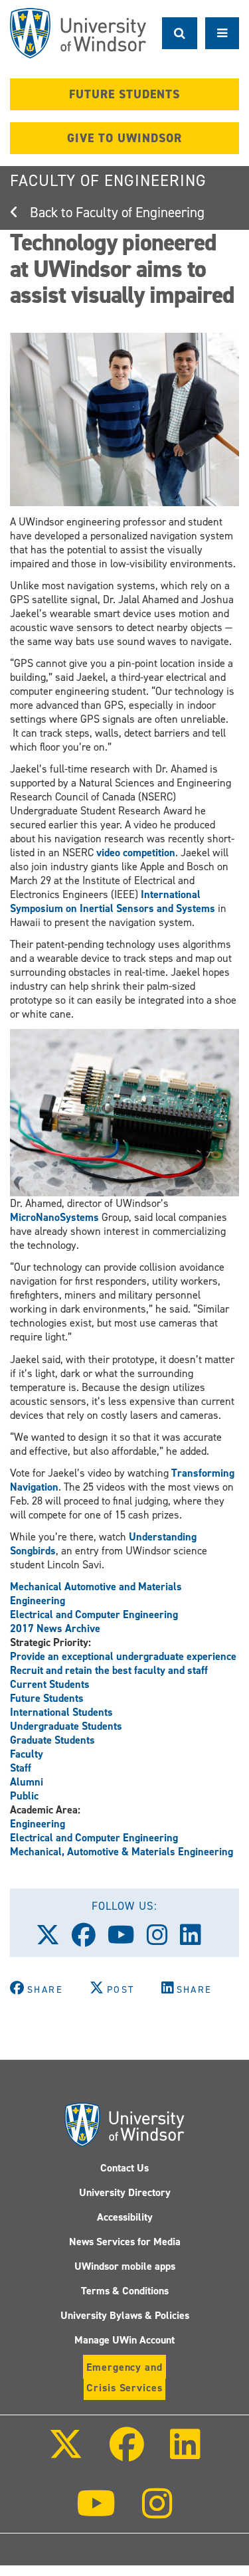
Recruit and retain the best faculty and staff (109, 1670)
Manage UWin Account (124, 2340)
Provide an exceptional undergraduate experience (123, 1656)
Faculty (27, 1754)
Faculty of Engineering (108, 181)
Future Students (47, 1698)
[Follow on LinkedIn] (185, 2453)
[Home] (78, 33)
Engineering (38, 1824)
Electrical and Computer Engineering (94, 1614)
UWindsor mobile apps (125, 2266)
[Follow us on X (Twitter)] (54, 1940)
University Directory (125, 2192)
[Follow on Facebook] (126, 2453)
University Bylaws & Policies (125, 2315)
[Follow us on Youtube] (127, 1940)
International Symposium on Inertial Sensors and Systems (113, 901)
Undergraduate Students (66, 1726)
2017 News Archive (55, 1628)
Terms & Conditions (125, 2291)
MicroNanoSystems (54, 1217)
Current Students (50, 1684)
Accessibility (125, 2217)
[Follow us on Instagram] (163, 1940)
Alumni (27, 1782)
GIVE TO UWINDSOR (124, 138)
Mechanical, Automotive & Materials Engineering (122, 1852)
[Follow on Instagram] (157, 2513)
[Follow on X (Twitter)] (66, 2453)
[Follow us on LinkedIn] (197, 1940)
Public (24, 1796)
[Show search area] (180, 33)
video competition (136, 853)
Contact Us (124, 2168)
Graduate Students (52, 1740)
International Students (61, 1712)
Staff (21, 1768)
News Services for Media (125, 2242)
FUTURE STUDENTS (124, 94)
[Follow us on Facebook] (90, 1940)
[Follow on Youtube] (96, 2513)
